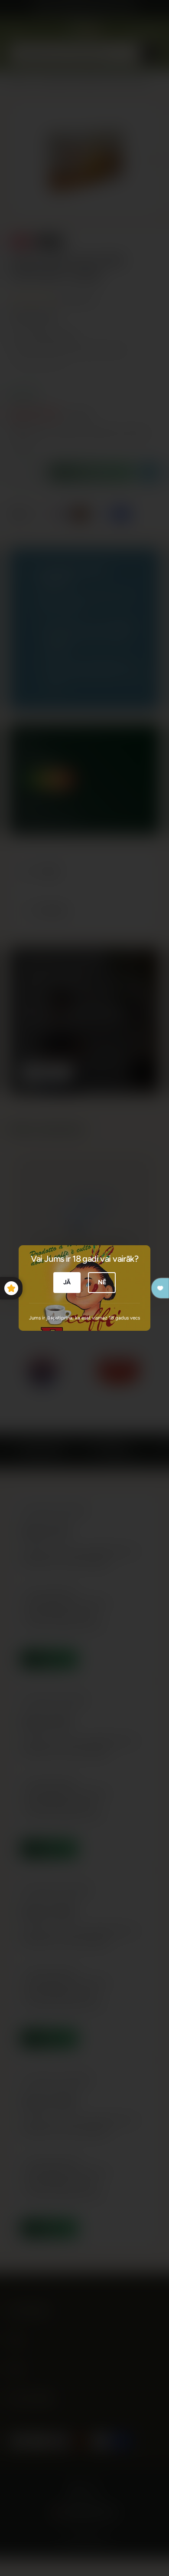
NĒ (102, 1282)
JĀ (67, 1282)
